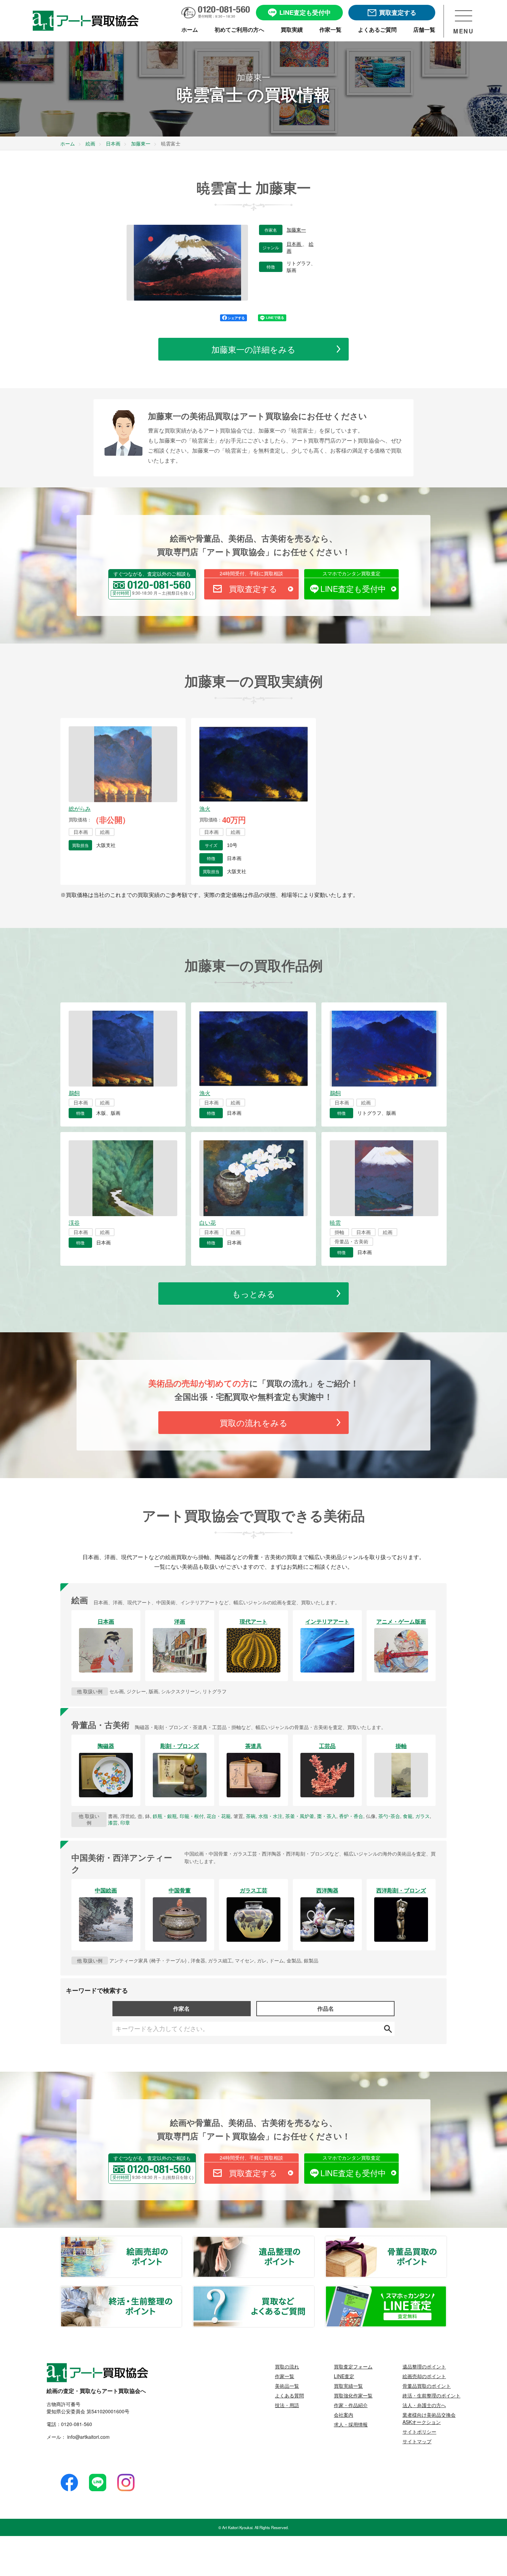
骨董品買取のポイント (446, 2241)
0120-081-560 (77, 2424)
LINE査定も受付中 (353, 589)
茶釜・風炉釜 (300, 1816)
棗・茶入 (327, 1816)
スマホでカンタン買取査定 (351, 573)
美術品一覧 (287, 2386)
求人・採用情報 (351, 2424)
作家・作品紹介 (351, 2405)
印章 (125, 1822)
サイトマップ (417, 2441)
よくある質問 (289, 2395)
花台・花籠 (219, 1816)
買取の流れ (287, 2366)
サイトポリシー (419, 2432)
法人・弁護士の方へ (424, 2405)
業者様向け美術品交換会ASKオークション (429, 2418)
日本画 (295, 244)
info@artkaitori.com (88, 2437)
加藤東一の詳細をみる (254, 349)
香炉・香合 (351, 1816)
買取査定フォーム (353, 2366)
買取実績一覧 (348, 2386)
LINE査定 (344, 2376)
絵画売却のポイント (181, 2241)
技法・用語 (287, 2405)
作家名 (181, 2008)
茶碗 (251, 1816)
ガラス (423, 1816)
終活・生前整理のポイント (181, 2290)
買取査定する (253, 589)
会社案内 (344, 2415)
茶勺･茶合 (389, 1816)
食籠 (408, 1816)
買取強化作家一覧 (353, 2395)
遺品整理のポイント (314, 2241)
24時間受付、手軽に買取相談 (251, 573)
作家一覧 (285, 2376)
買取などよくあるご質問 (314, 2290)
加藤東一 (296, 230)
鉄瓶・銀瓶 (165, 1816)
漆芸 (113, 1822)
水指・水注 (270, 1816)
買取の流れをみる (254, 1422)
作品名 (326, 2008)
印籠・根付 (192, 1816)
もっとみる (254, 1294)
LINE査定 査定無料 (446, 2290)
